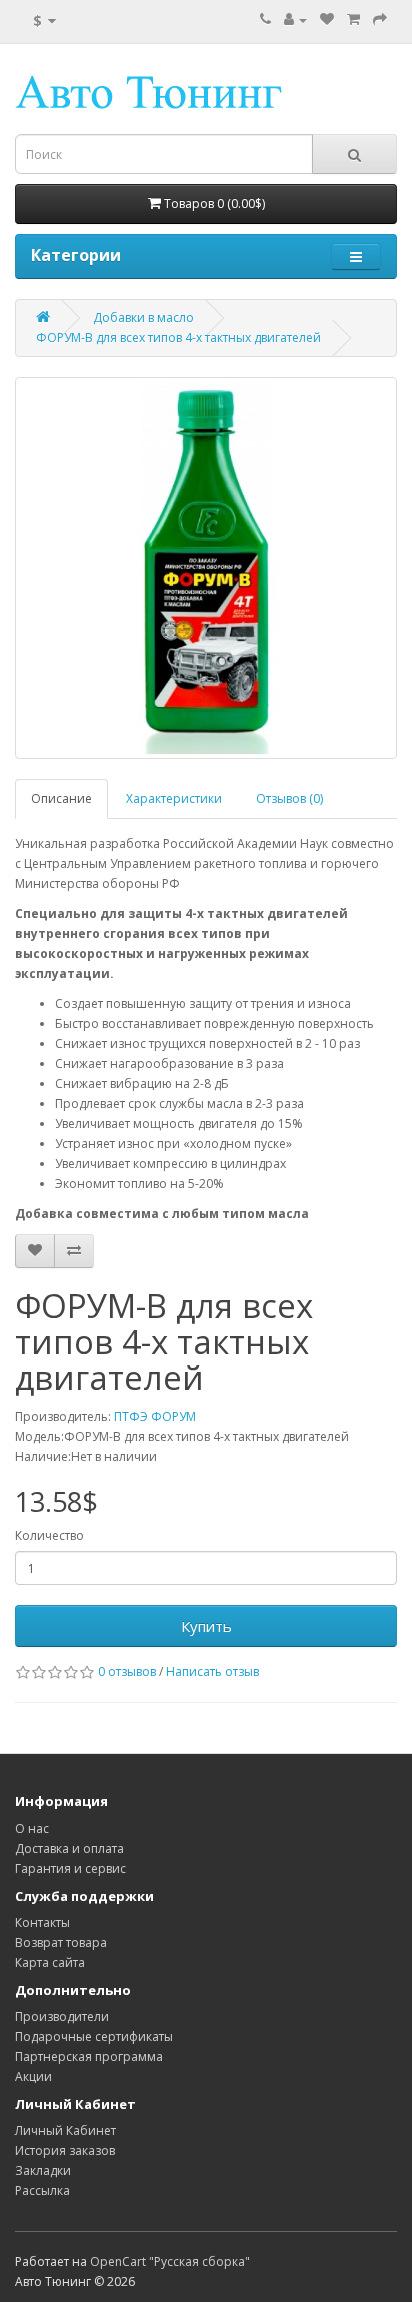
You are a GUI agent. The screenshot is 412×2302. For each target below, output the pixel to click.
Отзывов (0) (289, 798)
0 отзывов (127, 1671)
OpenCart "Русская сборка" (170, 2261)
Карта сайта (50, 1962)
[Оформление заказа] (380, 19)
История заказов (65, 2150)
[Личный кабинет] (295, 19)
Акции (33, 2076)
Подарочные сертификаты (94, 2036)
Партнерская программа (89, 2056)
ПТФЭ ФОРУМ (155, 1416)
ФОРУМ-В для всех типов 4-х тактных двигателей (178, 337)
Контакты (42, 1922)
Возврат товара (61, 1942)
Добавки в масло (143, 317)
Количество (49, 1535)
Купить (206, 1626)
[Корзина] (353, 19)
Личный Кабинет (65, 2130)
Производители (62, 2016)
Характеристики (174, 798)
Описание (61, 798)
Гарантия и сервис (70, 1868)
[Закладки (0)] (327, 19)
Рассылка (42, 2190)
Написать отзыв (212, 1671)
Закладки (43, 2170)
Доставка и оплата (69, 1848)
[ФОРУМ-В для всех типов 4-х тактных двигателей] (206, 568)
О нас (32, 1828)
